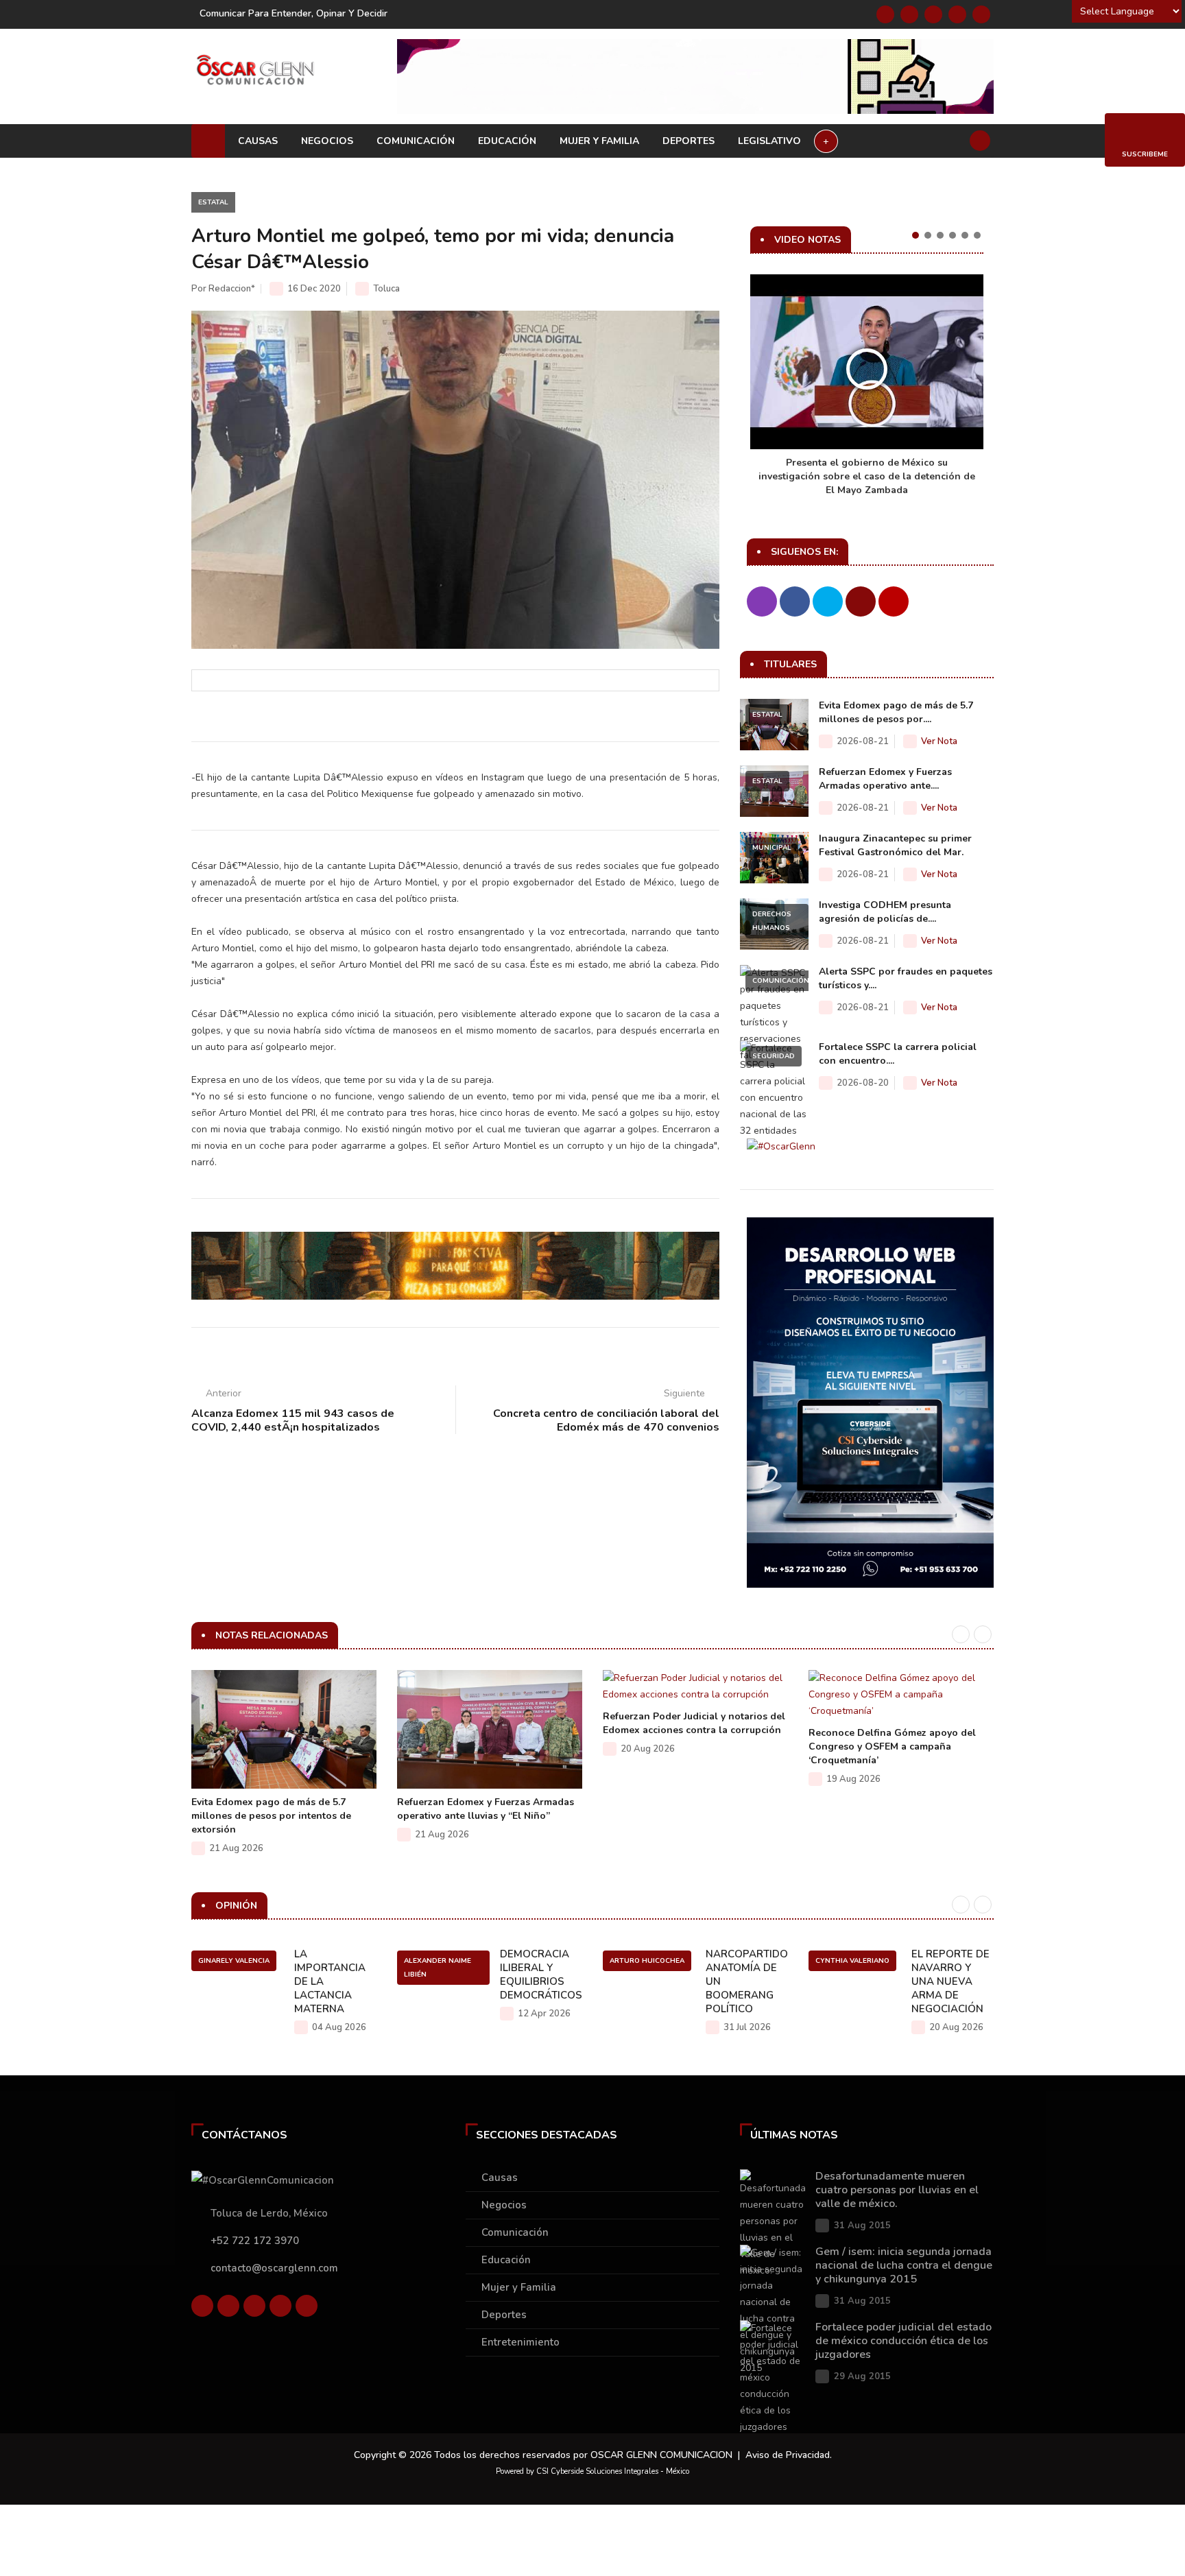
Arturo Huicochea (647, 1961)
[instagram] (981, 14)
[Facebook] (885, 14)
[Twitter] (909, 14)
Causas (258, 141)
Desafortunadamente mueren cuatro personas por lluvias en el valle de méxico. (897, 2190)
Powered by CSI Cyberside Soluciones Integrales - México (592, 2471)
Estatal (213, 202)
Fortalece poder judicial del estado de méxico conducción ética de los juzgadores (903, 2341)
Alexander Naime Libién (438, 1968)
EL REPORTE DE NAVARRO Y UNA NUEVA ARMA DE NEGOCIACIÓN (950, 1981)
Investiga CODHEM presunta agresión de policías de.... (885, 912)
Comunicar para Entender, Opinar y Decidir (294, 13)
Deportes (689, 141)
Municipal (772, 848)
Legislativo (769, 141)
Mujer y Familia (599, 141)
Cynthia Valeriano (852, 1961)
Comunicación (416, 141)
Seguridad (774, 1056)
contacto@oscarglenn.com (274, 2268)
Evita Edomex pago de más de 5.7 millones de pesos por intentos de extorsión (271, 1816)
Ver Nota (939, 741)
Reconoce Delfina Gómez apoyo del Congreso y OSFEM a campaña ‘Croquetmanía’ (892, 1746)
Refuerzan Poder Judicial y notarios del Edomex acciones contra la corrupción (694, 1723)
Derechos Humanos (772, 921)
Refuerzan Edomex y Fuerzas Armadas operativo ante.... (885, 779)
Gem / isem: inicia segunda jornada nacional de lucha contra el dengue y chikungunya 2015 (904, 2265)
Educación (507, 141)
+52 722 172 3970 (255, 2241)
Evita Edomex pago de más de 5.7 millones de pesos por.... (896, 712)
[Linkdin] (933, 14)
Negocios (327, 141)
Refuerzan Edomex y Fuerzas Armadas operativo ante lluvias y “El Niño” (486, 1809)
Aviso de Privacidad (788, 2455)
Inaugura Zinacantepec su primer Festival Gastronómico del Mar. (895, 845)
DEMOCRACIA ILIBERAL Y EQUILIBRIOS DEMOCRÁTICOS (541, 1975)
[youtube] (957, 14)
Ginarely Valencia (234, 1961)
